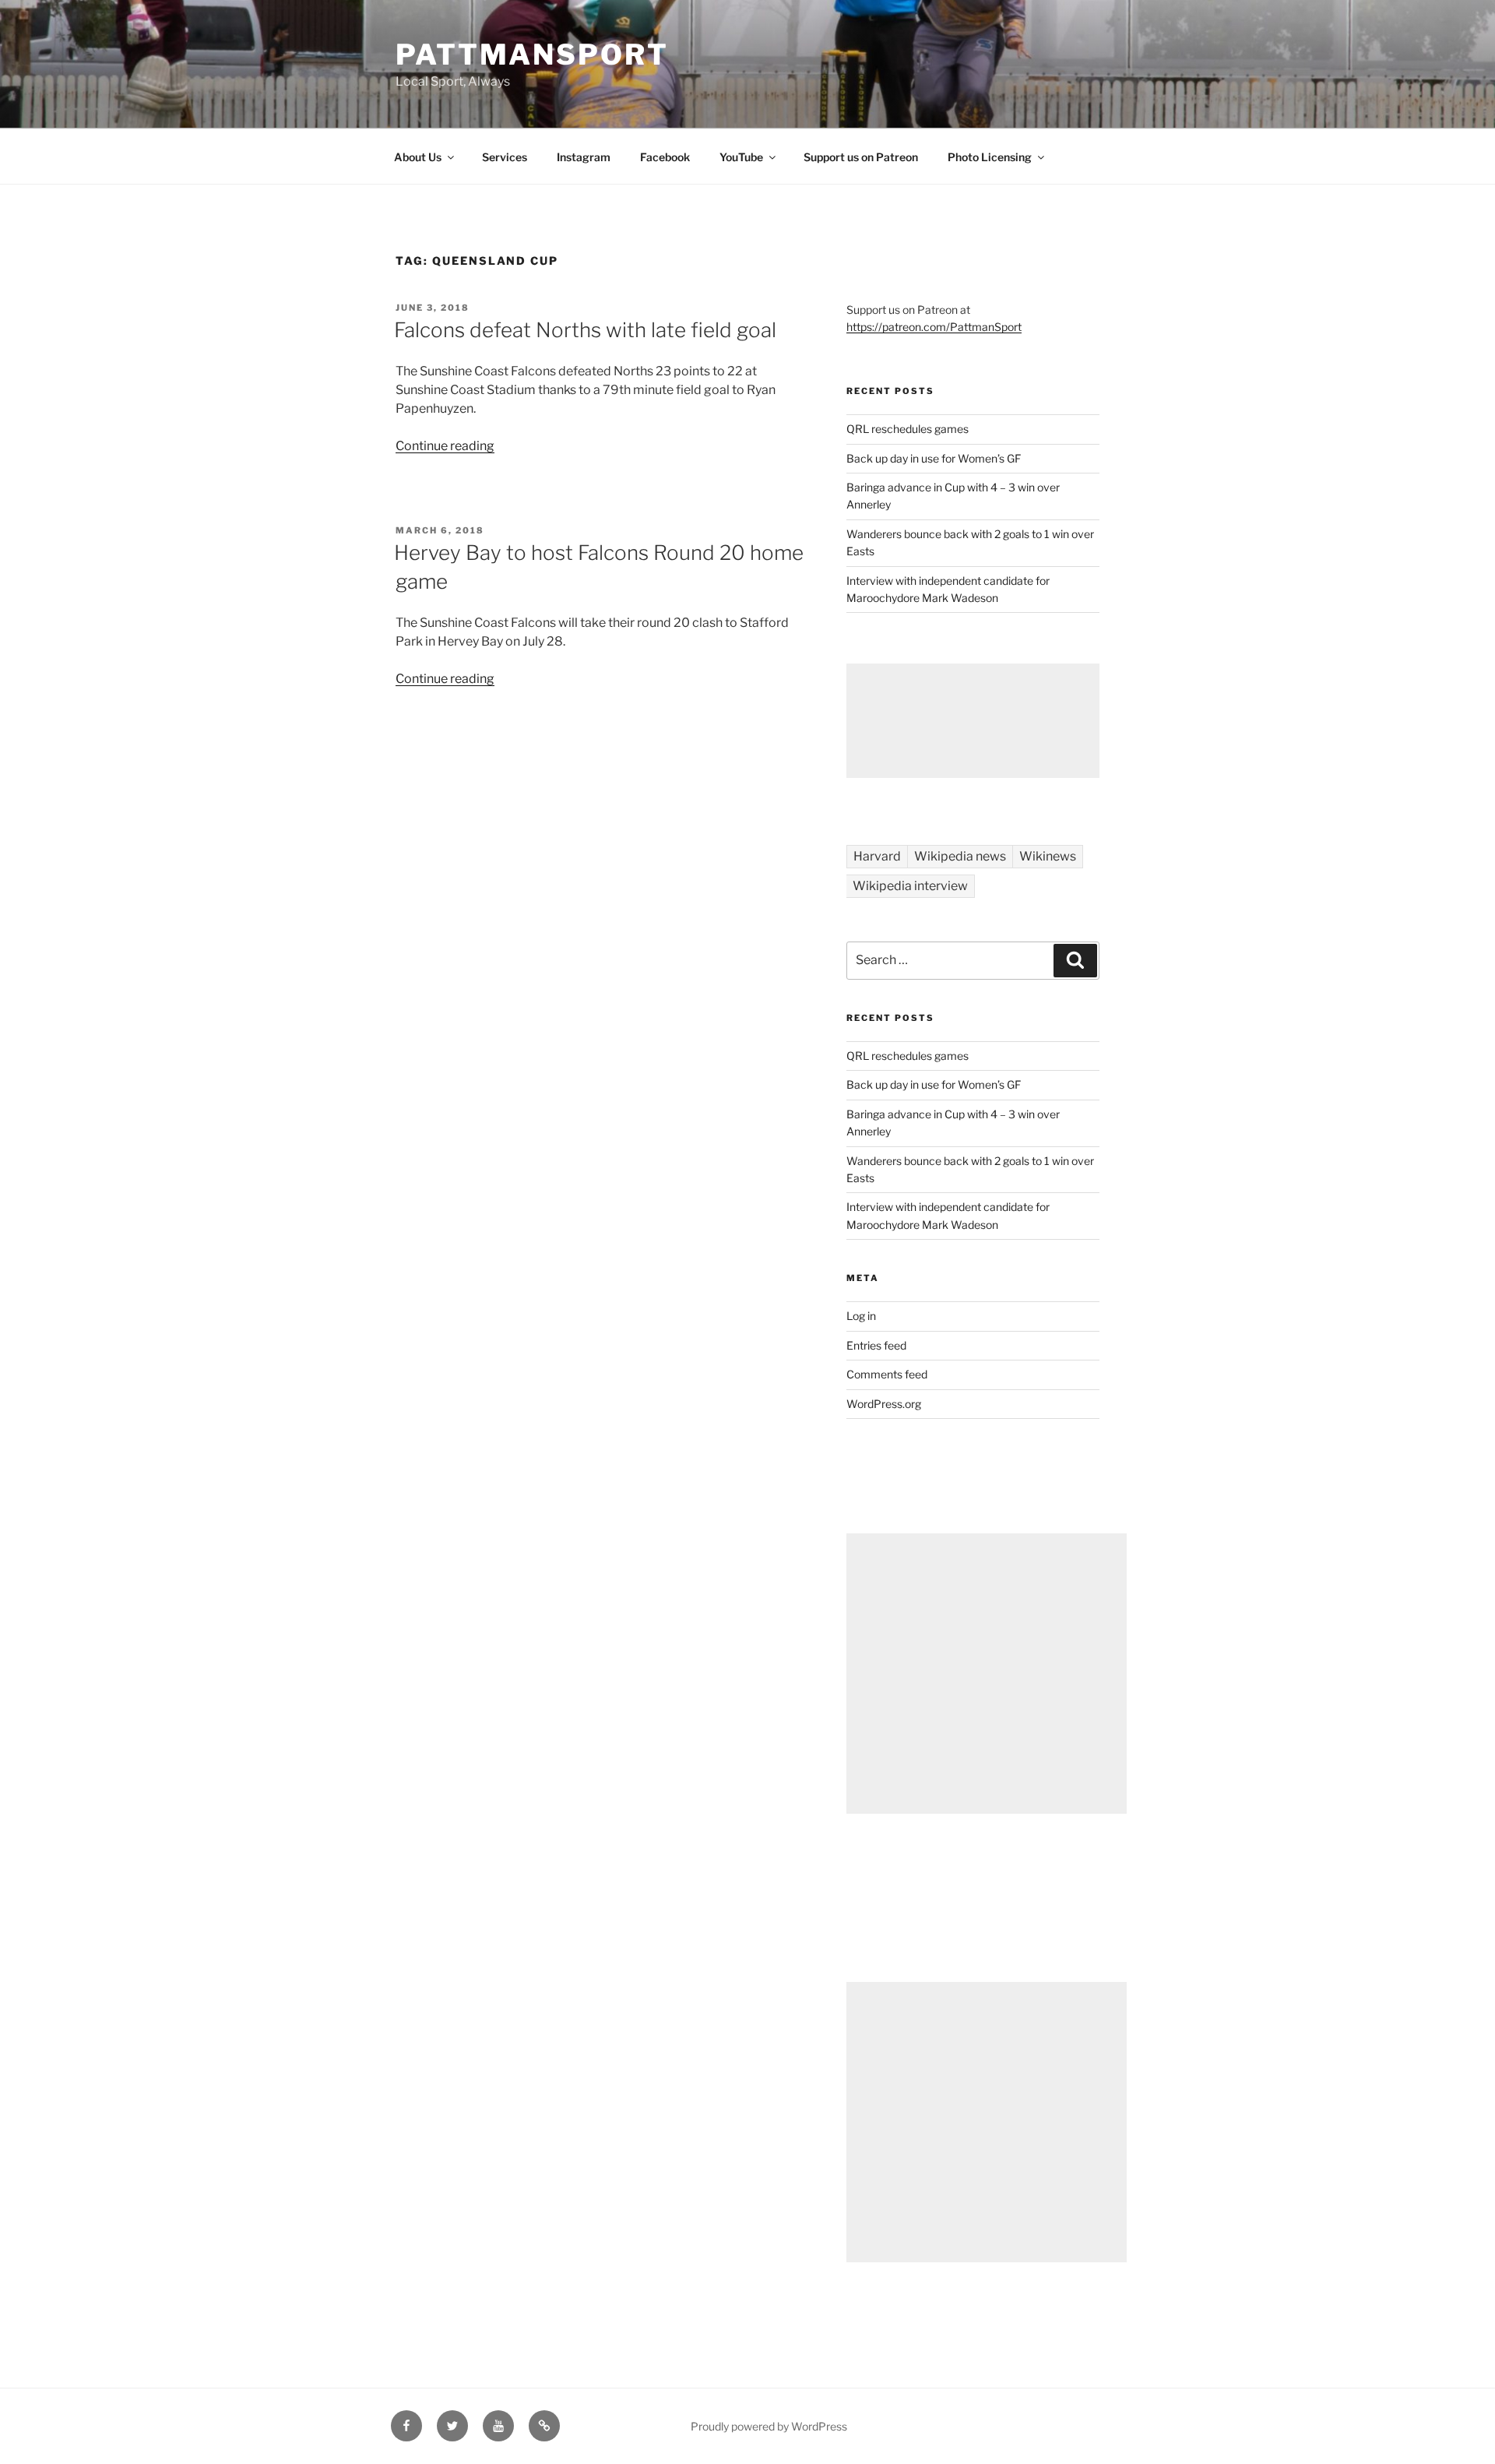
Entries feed (876, 1345)
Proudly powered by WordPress (769, 2426)
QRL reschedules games (908, 429)
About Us (418, 157)
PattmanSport (532, 55)
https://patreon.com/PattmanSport (934, 327)
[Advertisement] (973, 721)
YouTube (741, 157)
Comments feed (887, 1374)
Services (505, 157)
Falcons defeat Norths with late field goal (585, 330)
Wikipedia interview (910, 886)
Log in (861, 1316)
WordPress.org (884, 1404)
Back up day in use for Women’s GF (934, 458)
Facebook (665, 157)
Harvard (877, 856)
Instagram (584, 157)
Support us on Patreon (861, 157)
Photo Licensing (990, 157)
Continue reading (445, 446)
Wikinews (1048, 856)
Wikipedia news (960, 856)
